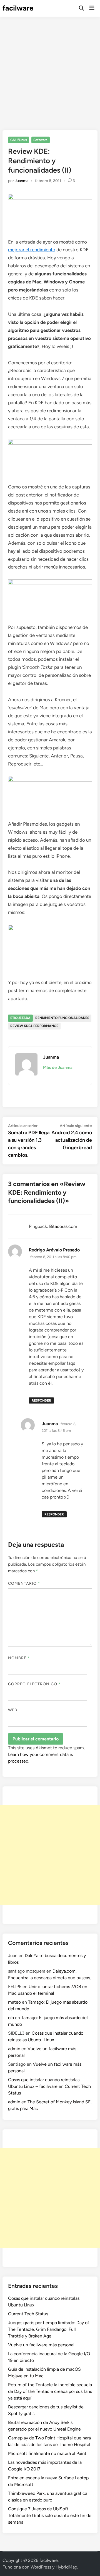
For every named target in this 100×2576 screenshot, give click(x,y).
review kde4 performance (34, 1026)
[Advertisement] (50, 69)
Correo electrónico (34, 1684)
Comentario (24, 1583)
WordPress (41, 2567)
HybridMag (66, 2567)
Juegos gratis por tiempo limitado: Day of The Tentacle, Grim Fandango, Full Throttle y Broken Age (49, 2329)
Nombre (19, 1658)
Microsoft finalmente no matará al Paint (47, 2453)
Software (40, 140)
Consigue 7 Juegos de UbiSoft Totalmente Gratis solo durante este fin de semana (50, 2515)
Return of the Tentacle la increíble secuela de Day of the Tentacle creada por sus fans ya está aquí (50, 2391)
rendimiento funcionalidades (62, 1018)
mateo (14, 2002)
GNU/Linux (19, 140)
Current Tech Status (28, 2314)
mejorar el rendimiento (32, 250)
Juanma (22, 181)
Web (13, 1710)
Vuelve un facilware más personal (41, 2345)
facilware (18, 8)
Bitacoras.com (63, 1226)
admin (14, 2049)
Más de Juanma (58, 1067)
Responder (41, 1400)
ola (11, 2018)
